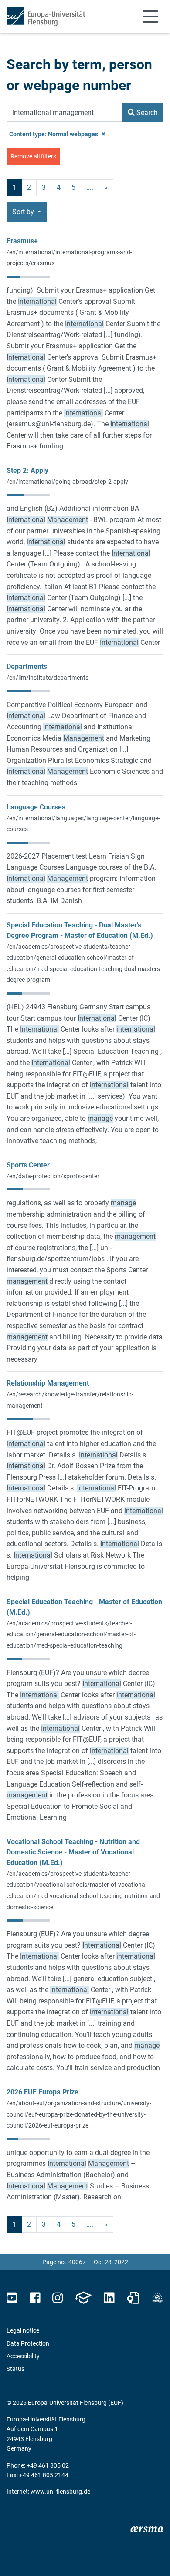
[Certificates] (133, 2298)
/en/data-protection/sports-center (53, 1176)
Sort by (24, 212)
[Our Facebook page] (35, 2298)
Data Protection (28, 2343)
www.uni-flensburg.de (60, 2492)
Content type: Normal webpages (54, 134)
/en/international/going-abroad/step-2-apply (67, 482)
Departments (27, 666)
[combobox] (64, 112)
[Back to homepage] (46, 17)
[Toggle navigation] (150, 17)
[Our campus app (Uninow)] (83, 2298)
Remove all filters (33, 156)
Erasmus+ (22, 241)
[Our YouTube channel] (12, 2298)
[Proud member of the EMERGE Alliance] (157, 2298)
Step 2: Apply (27, 470)
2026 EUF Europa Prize (42, 2092)
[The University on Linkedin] (109, 2298)
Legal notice (23, 2330)
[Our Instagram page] (58, 2298)
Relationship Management (48, 1383)
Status (15, 2369)
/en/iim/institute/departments (48, 678)
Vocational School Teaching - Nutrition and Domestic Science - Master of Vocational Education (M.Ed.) (73, 1852)
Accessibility (23, 2356)
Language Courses (36, 807)
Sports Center (28, 1165)
